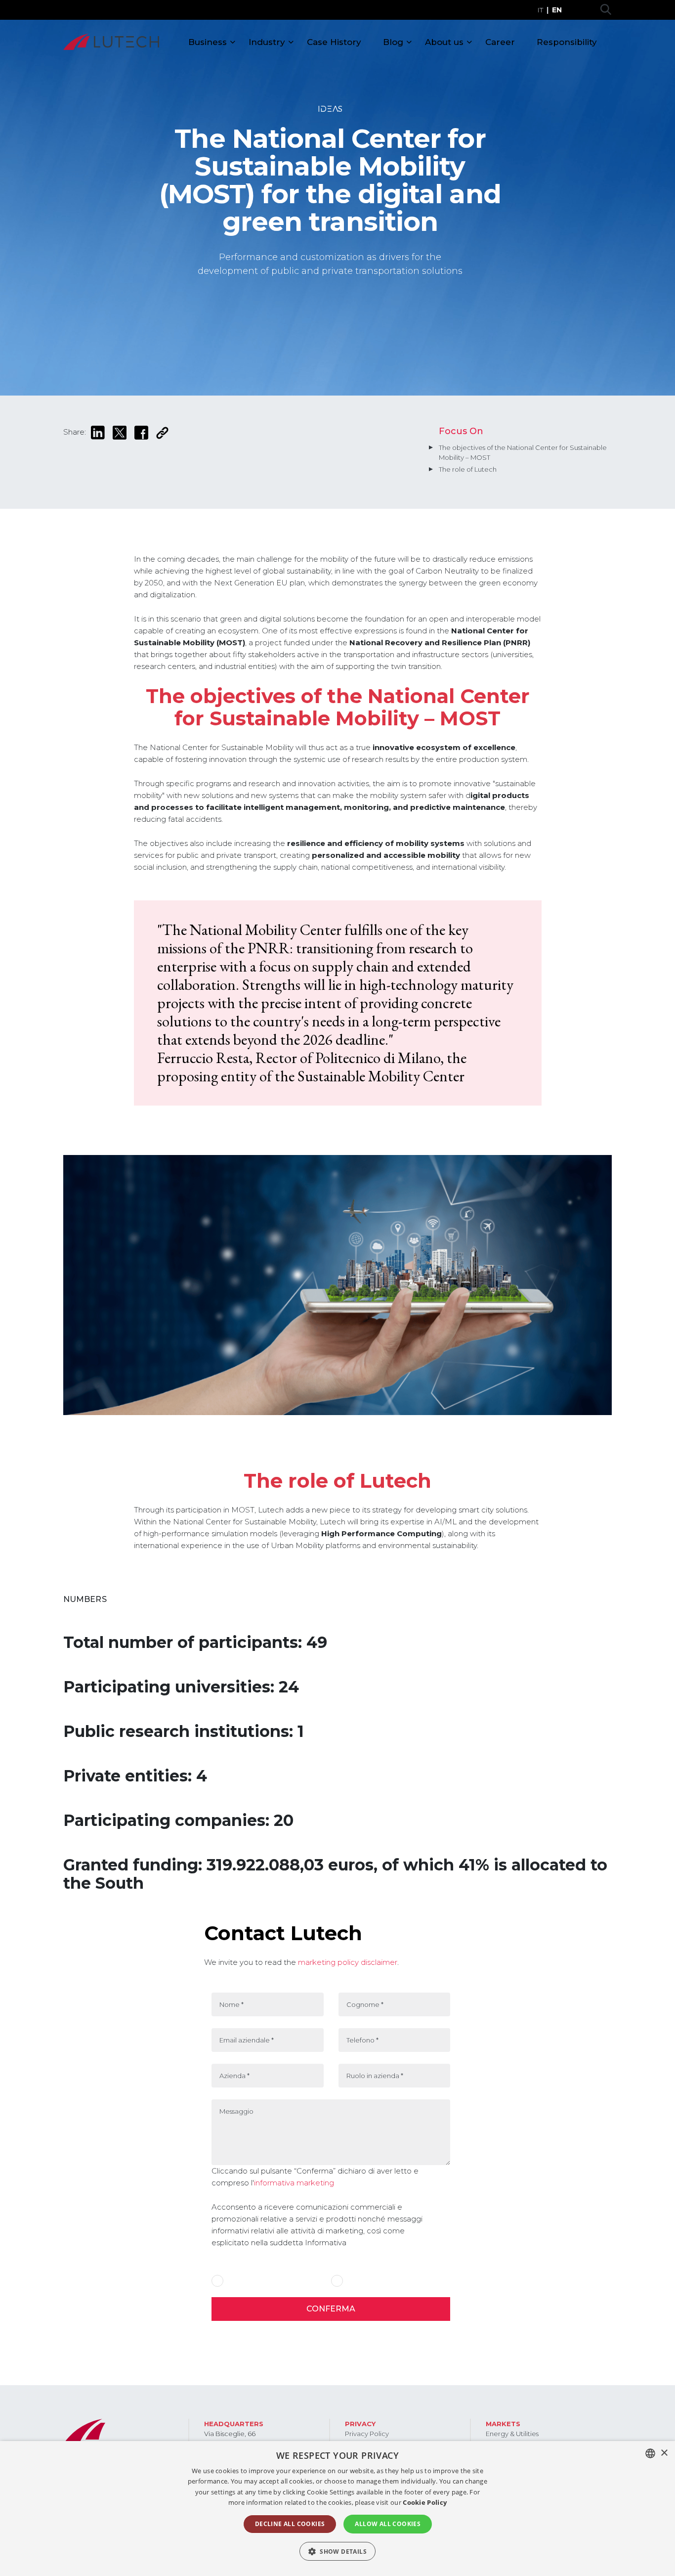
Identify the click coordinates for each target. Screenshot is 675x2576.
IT (540, 10)
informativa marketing (294, 2183)
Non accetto (364, 2281)
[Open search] (606, 10)
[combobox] (650, 2453)
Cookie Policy (425, 2502)
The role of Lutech (468, 469)
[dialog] (337, 2509)
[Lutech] (111, 42)
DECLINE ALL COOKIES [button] (290, 2524)
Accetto (239, 2281)
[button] (337, 2551)
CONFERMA (331, 2309)
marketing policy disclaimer (347, 1962)
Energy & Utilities (512, 2434)
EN (557, 10)
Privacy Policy (367, 2434)
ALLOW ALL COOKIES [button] (388, 2524)
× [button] (664, 2453)
